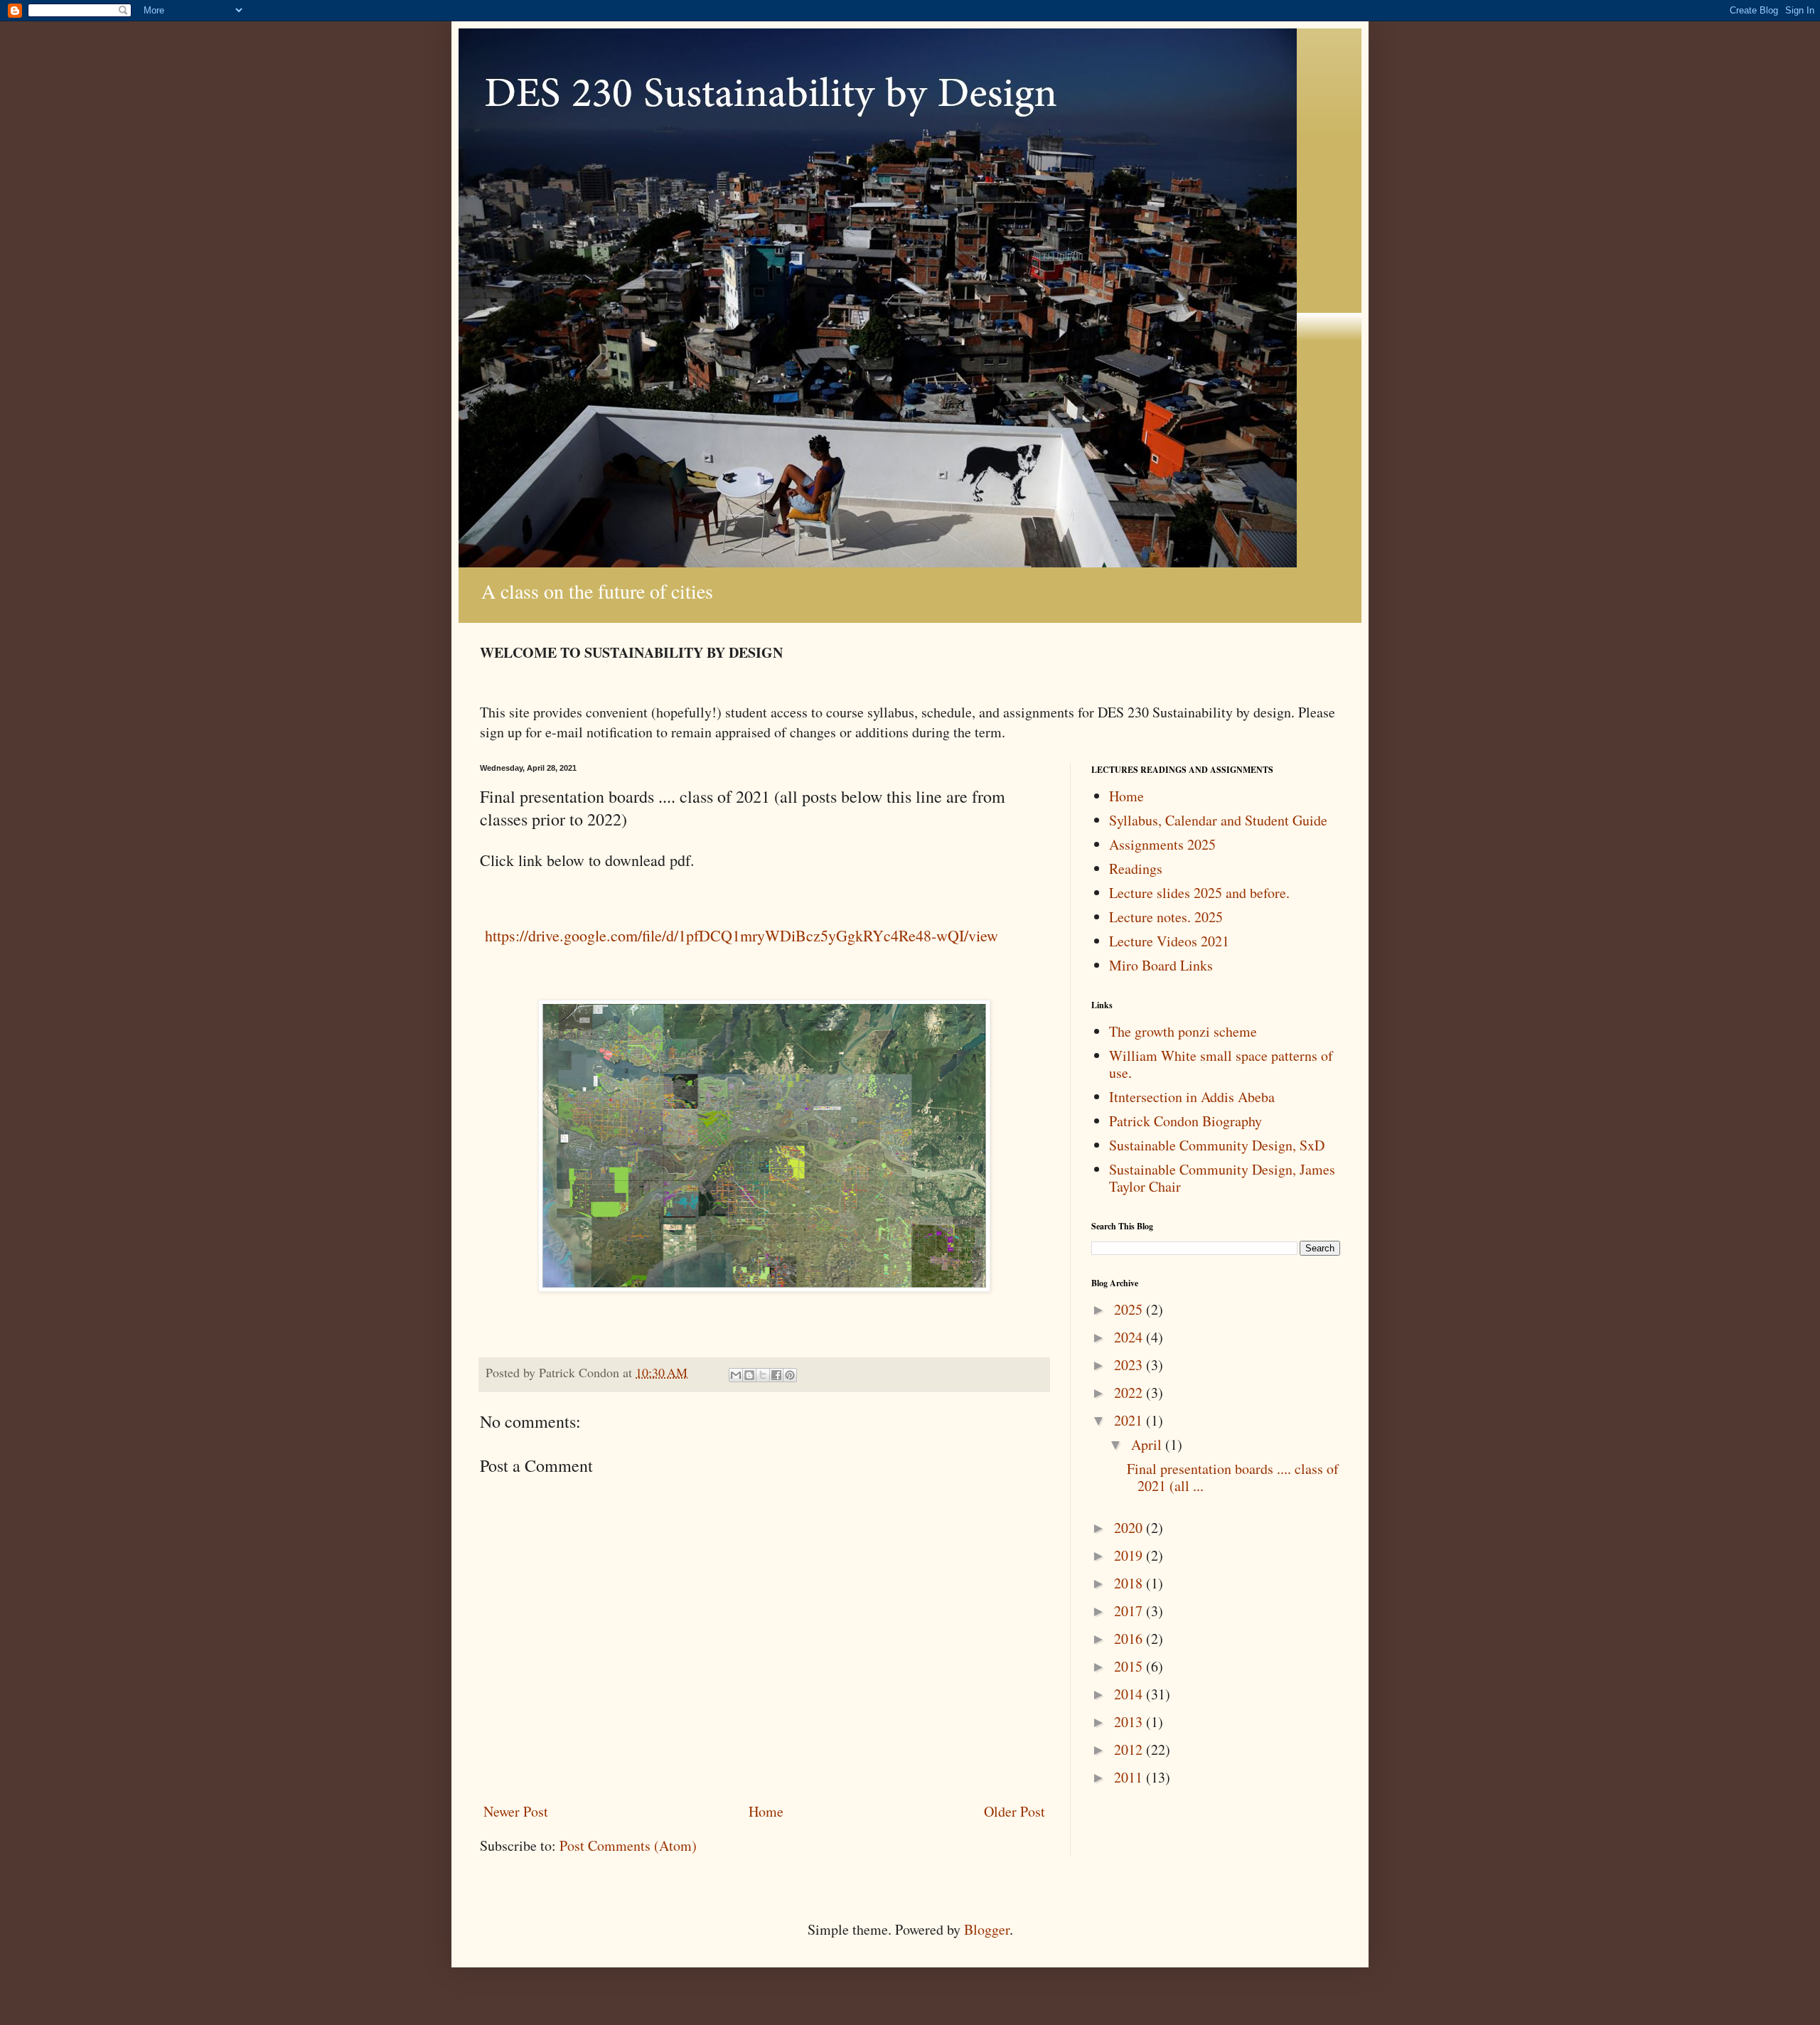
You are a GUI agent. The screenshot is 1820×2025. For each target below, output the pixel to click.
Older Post (1015, 1811)
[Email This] (736, 1375)
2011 (1130, 1777)
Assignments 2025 (1162, 844)
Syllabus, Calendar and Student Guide (1218, 820)
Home (766, 1811)
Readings (1136, 869)
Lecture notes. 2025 (1166, 917)
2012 (1130, 1749)
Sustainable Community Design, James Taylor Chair (1222, 1178)
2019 (1130, 1555)
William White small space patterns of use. (1221, 1064)
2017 (1130, 1611)
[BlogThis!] (749, 1375)
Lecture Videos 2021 (1169, 941)
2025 (1130, 1309)
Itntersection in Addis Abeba (1192, 1097)
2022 (1130, 1393)
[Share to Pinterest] (790, 1375)
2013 (1130, 1722)
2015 (1130, 1666)
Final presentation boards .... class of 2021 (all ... (1233, 1477)
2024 (1130, 1337)
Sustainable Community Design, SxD (1217, 1145)
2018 (1130, 1583)
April (1148, 1444)
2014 (1130, 1694)
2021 (1130, 1420)
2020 (1130, 1528)
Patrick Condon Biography (1185, 1121)
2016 (1130, 1639)
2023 (1130, 1365)
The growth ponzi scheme (1183, 1031)
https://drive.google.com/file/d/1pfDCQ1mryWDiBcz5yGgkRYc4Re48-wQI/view (739, 935)
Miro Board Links (1161, 965)
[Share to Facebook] (776, 1375)
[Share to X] (763, 1375)
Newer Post (516, 1811)
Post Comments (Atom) (628, 1845)
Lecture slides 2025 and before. (1199, 893)
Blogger (987, 1929)
